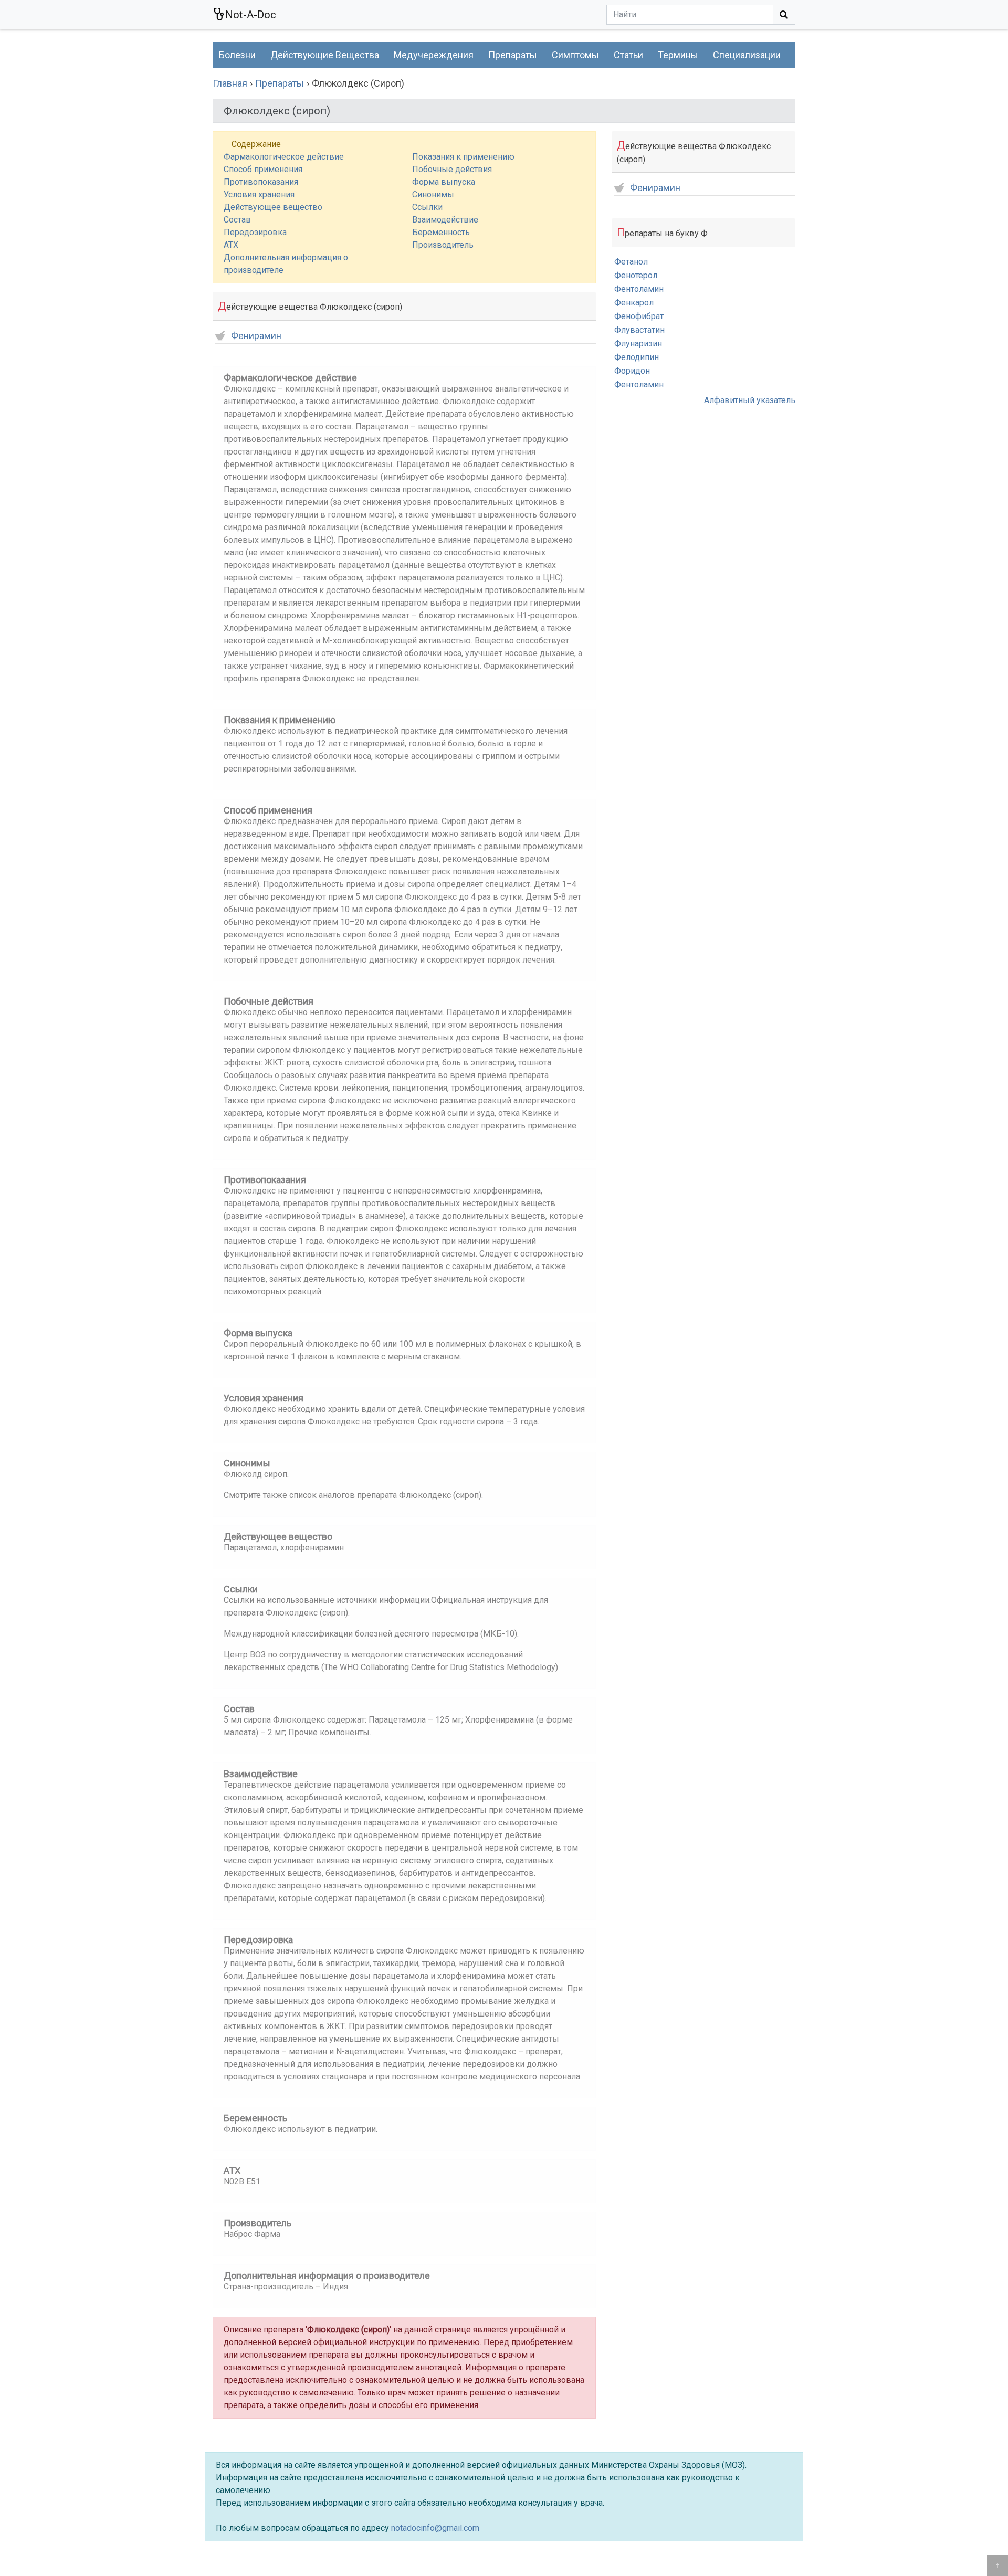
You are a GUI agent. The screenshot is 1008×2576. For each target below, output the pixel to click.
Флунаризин (638, 344)
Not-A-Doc (251, 15)
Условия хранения (259, 194)
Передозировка (255, 232)
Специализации (747, 55)
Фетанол (631, 262)
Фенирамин (256, 336)
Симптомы (575, 55)
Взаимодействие (445, 220)
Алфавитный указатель (750, 400)
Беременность (441, 232)
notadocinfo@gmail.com (435, 2528)
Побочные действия (452, 169)
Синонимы (433, 194)
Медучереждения (434, 55)
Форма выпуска (444, 182)
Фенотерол (636, 275)
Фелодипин (637, 357)
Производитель (443, 245)
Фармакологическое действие (284, 157)
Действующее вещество (273, 207)
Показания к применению (463, 157)
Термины (678, 55)
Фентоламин (639, 289)
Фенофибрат (639, 316)
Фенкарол (634, 303)
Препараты (513, 55)
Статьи (628, 55)
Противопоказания (261, 182)
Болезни (237, 55)
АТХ (231, 245)
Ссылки (427, 207)
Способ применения (263, 169)
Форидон (632, 371)
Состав (237, 220)
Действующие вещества (325, 55)
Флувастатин (639, 330)
